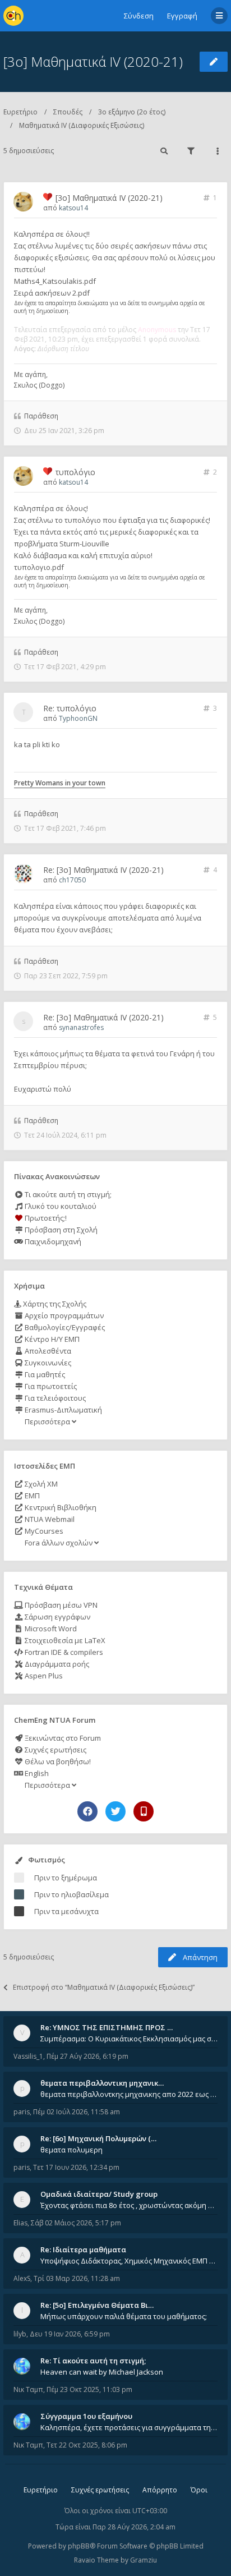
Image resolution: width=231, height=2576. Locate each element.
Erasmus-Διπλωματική (63, 1410)
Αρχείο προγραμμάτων (63, 1315)
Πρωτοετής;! (45, 1218)
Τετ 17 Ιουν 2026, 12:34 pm (76, 2167)
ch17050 (72, 880)
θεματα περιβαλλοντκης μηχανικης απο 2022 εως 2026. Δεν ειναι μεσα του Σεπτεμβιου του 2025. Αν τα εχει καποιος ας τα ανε (129, 2094)
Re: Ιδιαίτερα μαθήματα (83, 2250)
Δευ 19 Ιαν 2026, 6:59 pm (70, 2334)
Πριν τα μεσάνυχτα (66, 1911)
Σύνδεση (139, 16)
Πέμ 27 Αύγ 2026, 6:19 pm (87, 2056)
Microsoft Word (50, 1629)
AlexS (22, 2278)
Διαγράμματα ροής (56, 1664)
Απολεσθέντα (47, 1351)
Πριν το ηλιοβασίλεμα (71, 1894)
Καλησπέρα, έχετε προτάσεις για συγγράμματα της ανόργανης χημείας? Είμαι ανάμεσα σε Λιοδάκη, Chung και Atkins (129, 2427)
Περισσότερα (47, 1422)
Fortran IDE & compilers (63, 1652)
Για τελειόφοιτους (54, 1398)
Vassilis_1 (28, 2056)
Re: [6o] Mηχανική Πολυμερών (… (98, 2138)
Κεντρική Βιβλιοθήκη (60, 1507)
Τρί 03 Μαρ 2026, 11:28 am (77, 2278)
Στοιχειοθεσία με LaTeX (64, 1640)
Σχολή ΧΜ (40, 1484)
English (36, 1773)
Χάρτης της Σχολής (54, 1304)
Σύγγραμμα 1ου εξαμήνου (86, 2416)
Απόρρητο (160, 2490)
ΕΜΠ (31, 1496)
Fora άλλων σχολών (59, 1543)
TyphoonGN (78, 718)
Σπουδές (68, 112)
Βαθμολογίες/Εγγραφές (64, 1327)
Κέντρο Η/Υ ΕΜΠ (51, 1339)
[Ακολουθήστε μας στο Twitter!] (115, 1811)
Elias (20, 2223)
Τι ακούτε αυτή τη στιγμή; (67, 1194)
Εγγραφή (182, 16)
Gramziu (144, 2560)
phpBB (79, 2546)
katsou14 (73, 208)
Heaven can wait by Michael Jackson (102, 2372)
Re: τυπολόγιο (70, 708)
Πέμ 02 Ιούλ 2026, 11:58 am (77, 2112)
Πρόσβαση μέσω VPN (60, 1605)
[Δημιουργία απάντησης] (214, 62)
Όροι (199, 2490)
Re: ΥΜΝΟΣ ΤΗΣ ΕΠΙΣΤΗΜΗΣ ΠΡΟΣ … (107, 2027)
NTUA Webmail (49, 1519)
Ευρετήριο (20, 112)
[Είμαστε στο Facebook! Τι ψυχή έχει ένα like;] (87, 1811)
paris (22, 2112)
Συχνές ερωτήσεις (55, 1750)
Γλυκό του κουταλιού (60, 1206)
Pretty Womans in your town (60, 783)
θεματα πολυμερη (71, 2150)
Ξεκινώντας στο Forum (62, 1738)
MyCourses (43, 1531)
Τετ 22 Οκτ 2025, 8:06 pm (87, 2445)
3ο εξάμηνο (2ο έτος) (132, 112)
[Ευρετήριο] (13, 16)
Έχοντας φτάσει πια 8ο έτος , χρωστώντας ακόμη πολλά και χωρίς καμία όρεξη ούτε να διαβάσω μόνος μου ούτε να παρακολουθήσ (129, 2205)
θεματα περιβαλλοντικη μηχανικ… (102, 2083)
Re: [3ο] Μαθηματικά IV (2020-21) (103, 870)
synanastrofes (81, 1027)
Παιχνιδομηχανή (52, 1241)
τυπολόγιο (75, 472)
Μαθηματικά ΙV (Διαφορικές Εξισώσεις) (82, 125)
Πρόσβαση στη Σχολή (60, 1230)
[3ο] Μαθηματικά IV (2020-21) (93, 61)
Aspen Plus (43, 1676)
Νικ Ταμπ (28, 2389)
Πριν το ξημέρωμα (66, 1878)
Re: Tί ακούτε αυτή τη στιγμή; (93, 2361)
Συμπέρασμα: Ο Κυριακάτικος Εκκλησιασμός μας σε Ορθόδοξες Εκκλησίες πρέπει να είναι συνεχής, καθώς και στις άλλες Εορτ (129, 2039)
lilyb (20, 2334)
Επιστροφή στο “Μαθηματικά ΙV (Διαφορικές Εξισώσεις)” (104, 1987)
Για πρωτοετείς (50, 1386)
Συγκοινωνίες (47, 1363)
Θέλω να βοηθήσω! (57, 1761)
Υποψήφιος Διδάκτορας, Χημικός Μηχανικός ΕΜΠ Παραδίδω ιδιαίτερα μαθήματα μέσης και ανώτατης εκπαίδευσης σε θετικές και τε (129, 2261)
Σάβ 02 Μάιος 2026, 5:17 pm (76, 2223)
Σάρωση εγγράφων (57, 1617)
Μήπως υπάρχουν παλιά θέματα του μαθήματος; (124, 2316)
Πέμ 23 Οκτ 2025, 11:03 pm (89, 2389)
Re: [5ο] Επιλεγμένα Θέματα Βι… (97, 2305)
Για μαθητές (44, 1374)
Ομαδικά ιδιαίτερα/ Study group (99, 2194)
